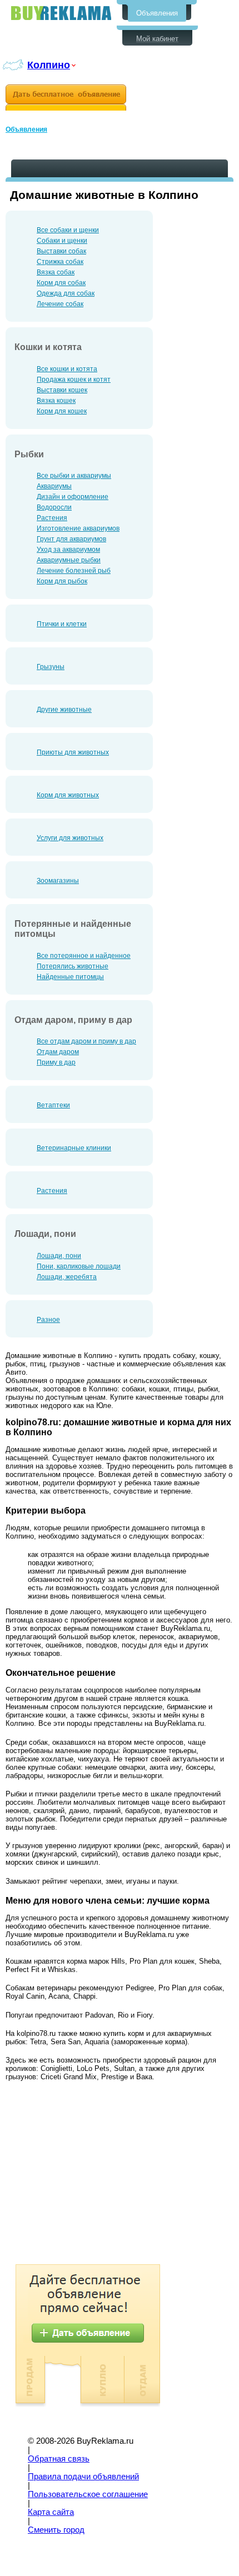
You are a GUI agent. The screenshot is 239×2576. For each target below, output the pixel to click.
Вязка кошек (56, 401)
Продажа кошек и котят (74, 380)
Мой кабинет (157, 39)
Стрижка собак (60, 262)
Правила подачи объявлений (83, 2477)
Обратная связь (59, 2459)
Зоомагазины (58, 881)
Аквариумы (54, 486)
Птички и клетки (62, 624)
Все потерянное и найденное (84, 956)
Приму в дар (56, 1062)
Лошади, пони (59, 1256)
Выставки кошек (62, 390)
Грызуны (51, 667)
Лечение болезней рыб (74, 571)
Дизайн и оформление (73, 497)
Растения (52, 518)
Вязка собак (56, 272)
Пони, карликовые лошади (79, 1266)
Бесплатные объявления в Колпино (61, 13)
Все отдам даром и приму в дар (86, 1041)
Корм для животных (68, 795)
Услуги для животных (70, 838)
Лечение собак (60, 304)
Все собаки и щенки (68, 230)
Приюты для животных (73, 752)
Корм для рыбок (62, 581)
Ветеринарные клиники (74, 1148)
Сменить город (56, 2530)
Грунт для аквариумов (71, 539)
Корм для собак (61, 283)
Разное (48, 1320)
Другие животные (64, 710)
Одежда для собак (66, 293)
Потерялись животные (73, 966)
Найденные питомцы (70, 977)
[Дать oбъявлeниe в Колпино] (66, 98)
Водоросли (54, 507)
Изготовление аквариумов (78, 528)
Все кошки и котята (67, 369)
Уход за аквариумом (68, 550)
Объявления (157, 13)
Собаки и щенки (62, 241)
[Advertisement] (99, 2175)
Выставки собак (61, 251)
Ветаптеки (53, 1105)
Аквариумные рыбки (69, 560)
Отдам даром (58, 1052)
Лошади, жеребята (67, 1277)
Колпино (49, 65)
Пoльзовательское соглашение (88, 2494)
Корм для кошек (62, 411)
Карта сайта (51, 2512)
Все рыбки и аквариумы (74, 476)
